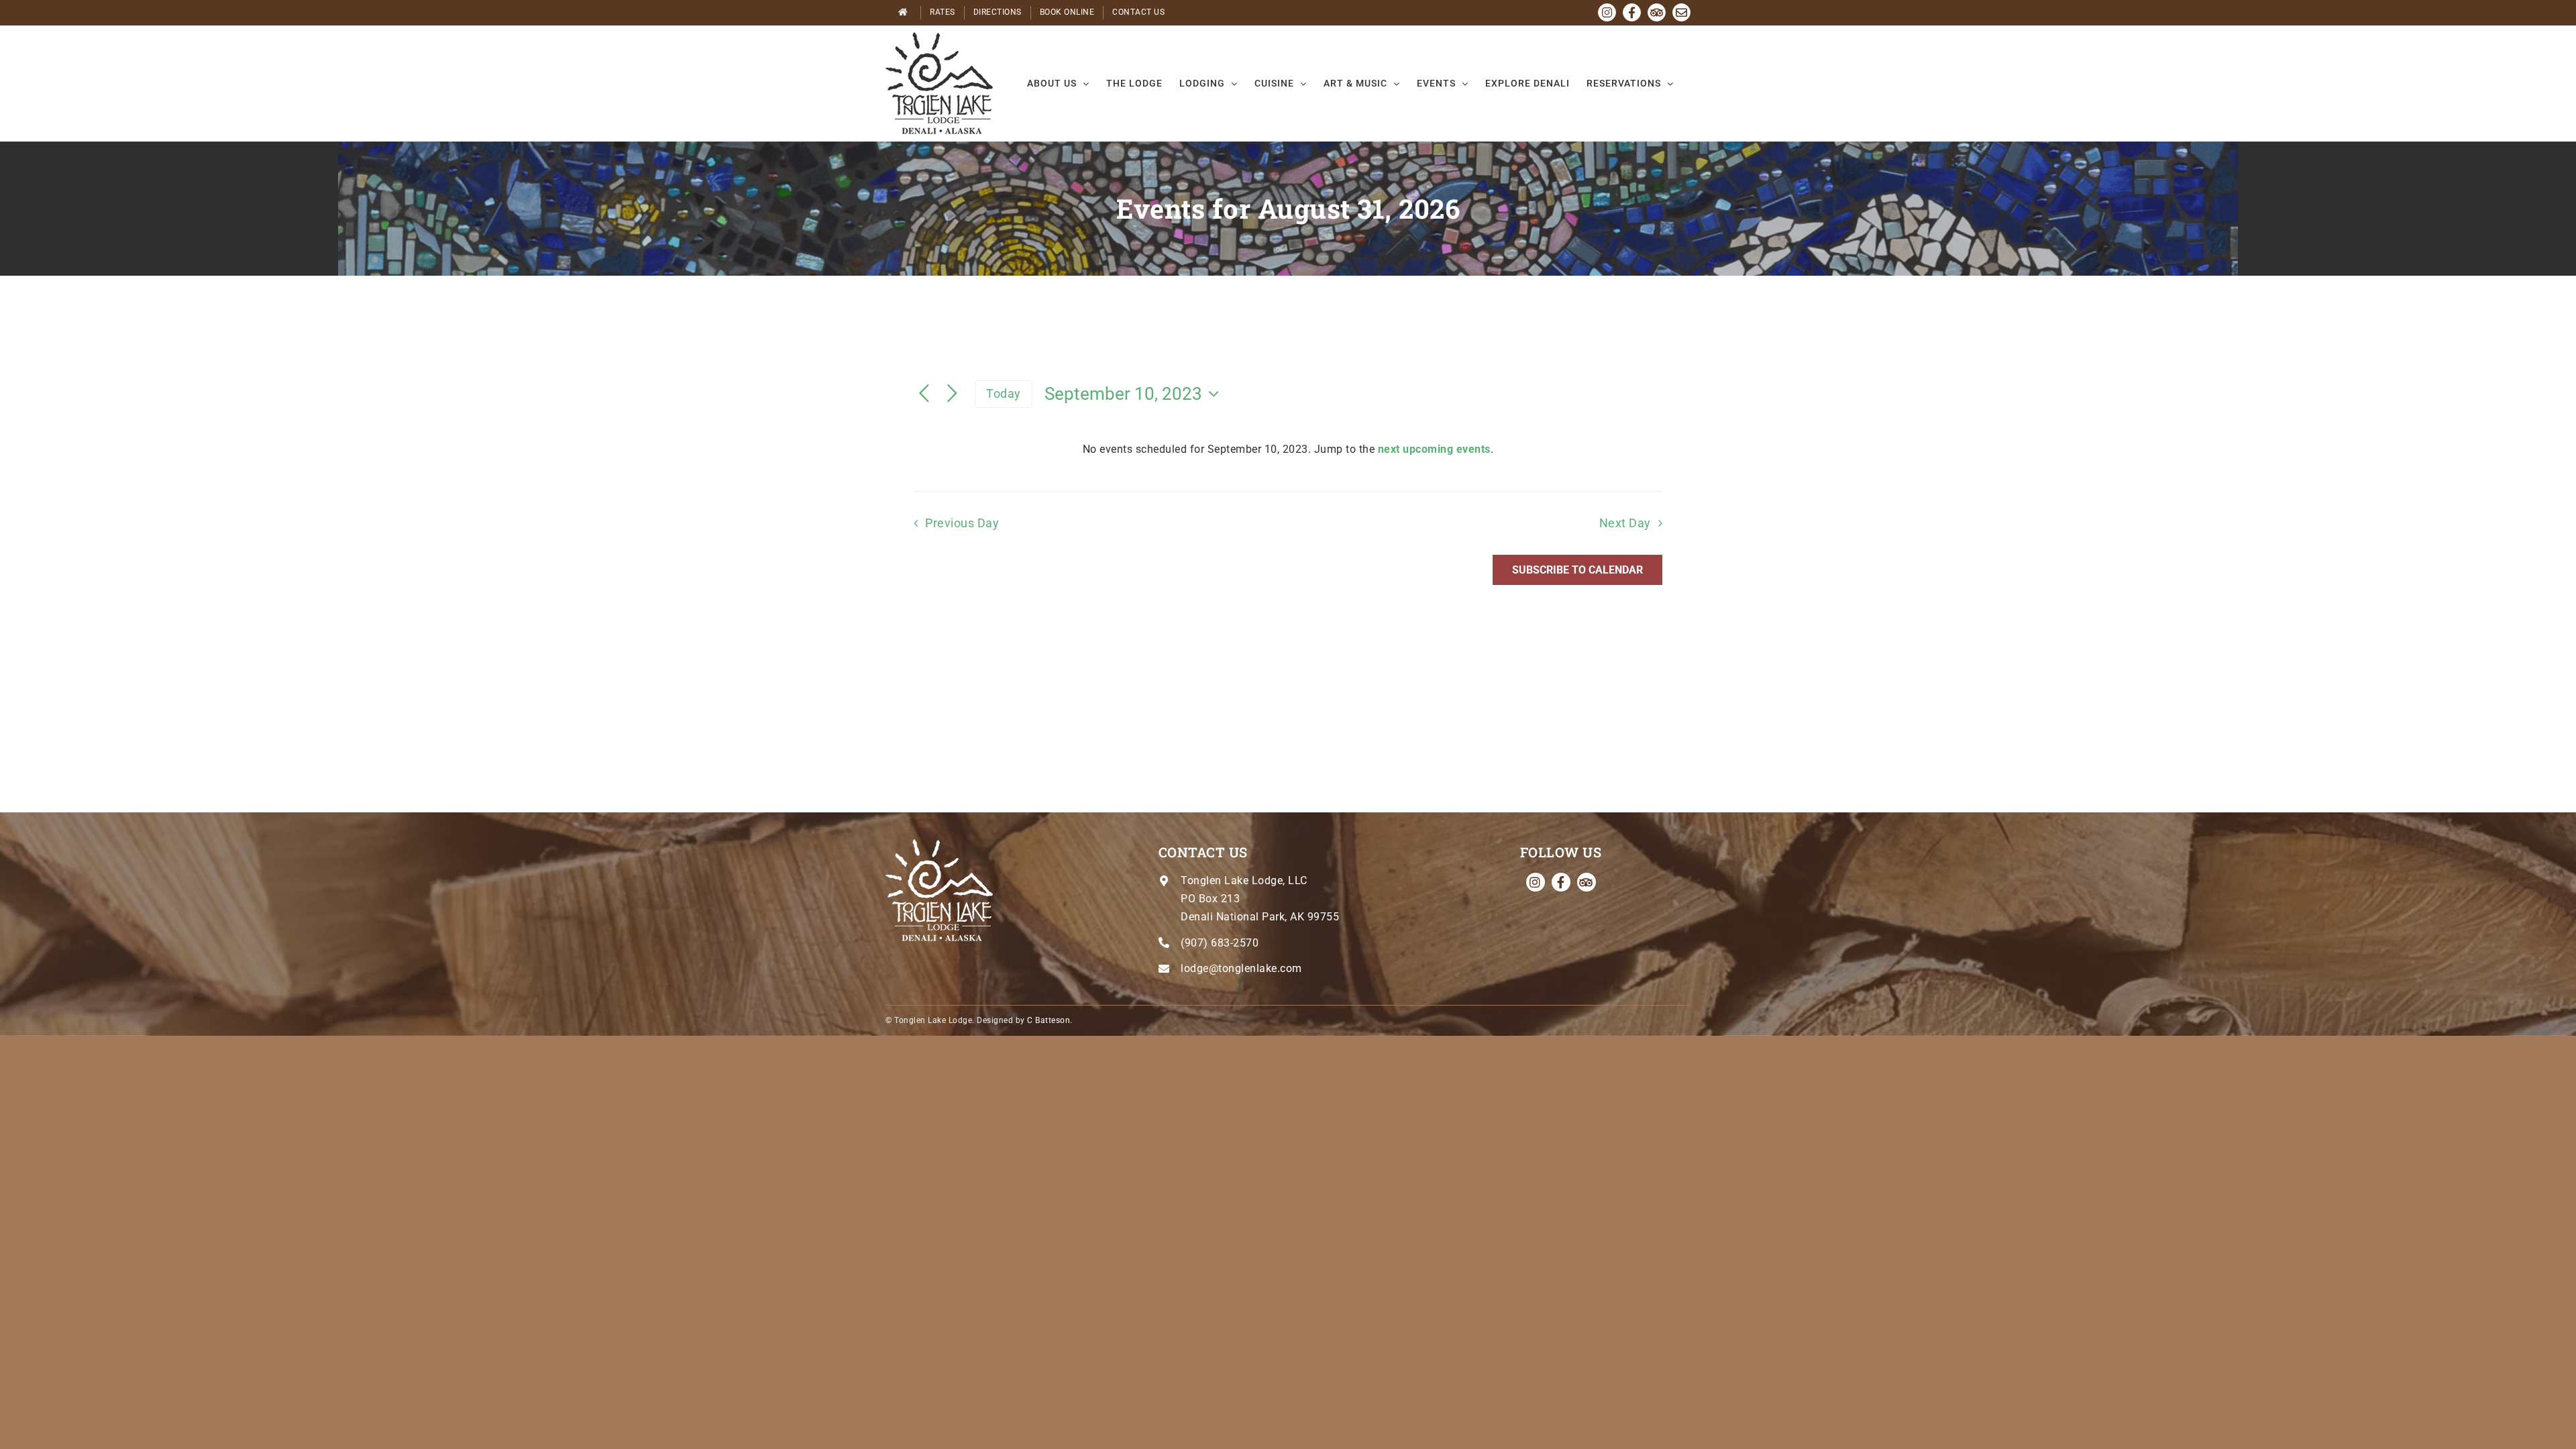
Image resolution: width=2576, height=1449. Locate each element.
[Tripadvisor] (1587, 882)
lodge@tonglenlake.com (1241, 968)
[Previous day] (924, 394)
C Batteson (1049, 1020)
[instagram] (1536, 882)
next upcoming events (1434, 449)
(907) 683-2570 (1220, 943)
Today (1004, 393)
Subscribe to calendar (1577, 570)
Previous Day (962, 523)
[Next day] (953, 394)
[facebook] (1561, 882)
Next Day (1625, 523)
